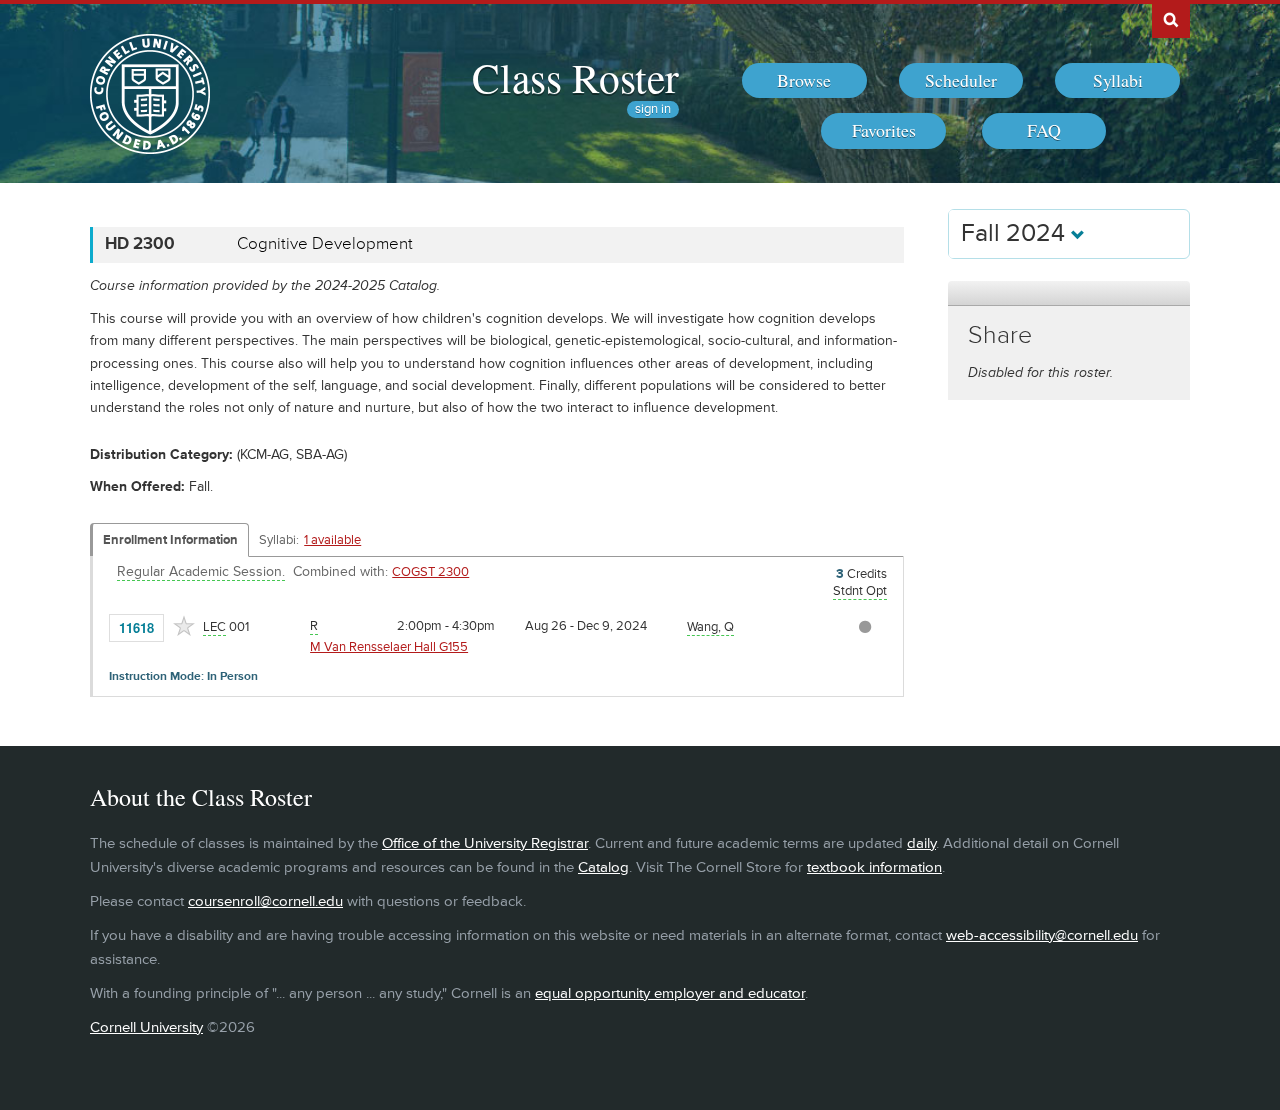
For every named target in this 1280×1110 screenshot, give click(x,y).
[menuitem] (804, 81)
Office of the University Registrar (485, 843)
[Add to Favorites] (184, 626)
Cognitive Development (325, 244)
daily (921, 843)
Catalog (603, 867)
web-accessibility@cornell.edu (1042, 935)
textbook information (874, 867)
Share (1000, 335)
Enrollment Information (170, 540)
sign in (653, 109)
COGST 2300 (430, 572)
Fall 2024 (1016, 233)
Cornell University (146, 1027)
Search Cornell (1171, 19)
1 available (332, 540)
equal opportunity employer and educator (670, 993)
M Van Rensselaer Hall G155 (389, 647)
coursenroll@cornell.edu (265, 901)
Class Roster (575, 77)
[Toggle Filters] (1069, 293)
